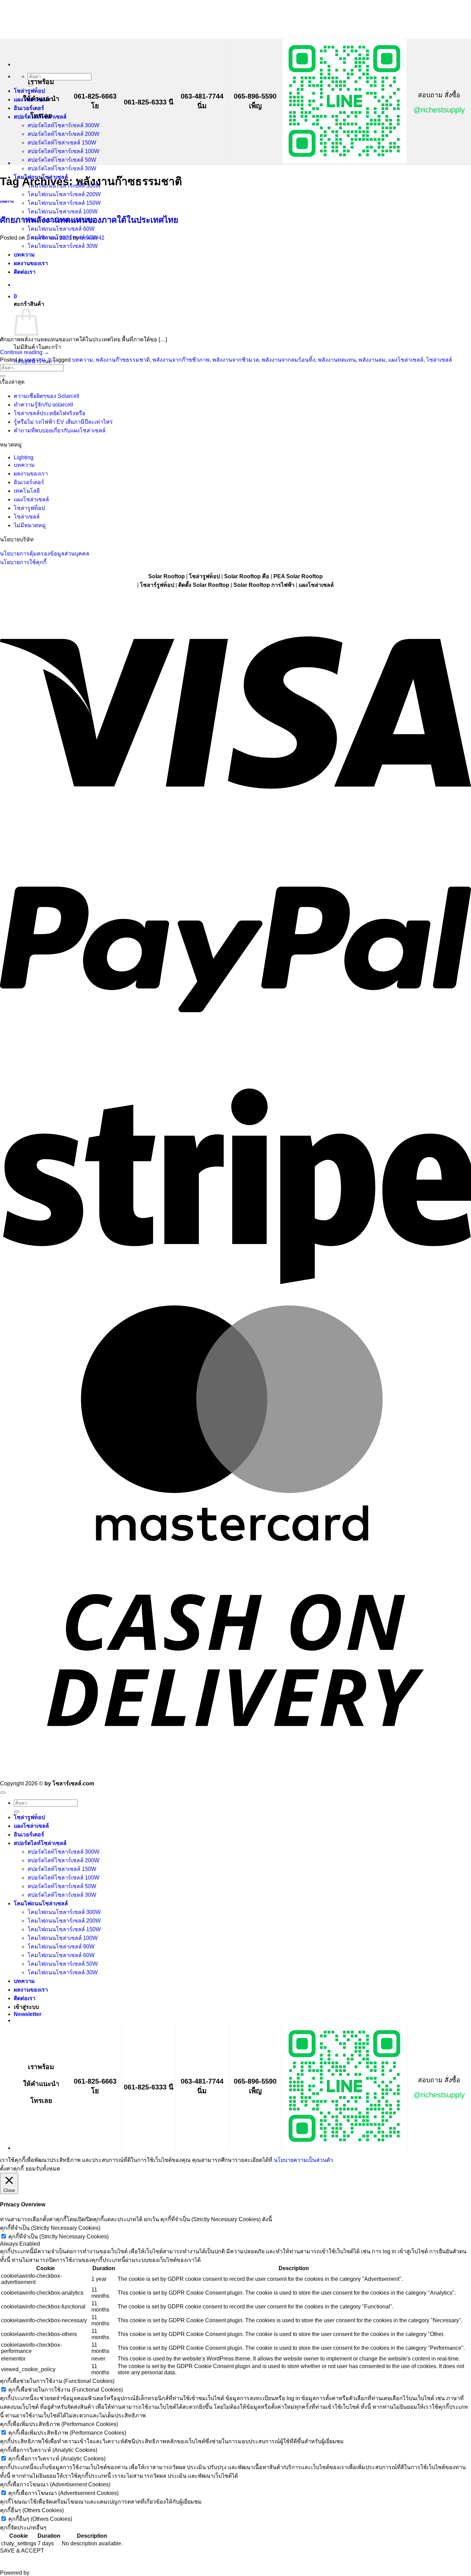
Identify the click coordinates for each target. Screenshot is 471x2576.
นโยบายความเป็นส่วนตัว (303, 2160)
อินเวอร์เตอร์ (29, 108)
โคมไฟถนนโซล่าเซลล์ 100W (63, 212)
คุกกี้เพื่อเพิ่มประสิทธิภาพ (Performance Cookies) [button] (59, 2424)
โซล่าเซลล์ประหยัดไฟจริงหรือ (50, 413)
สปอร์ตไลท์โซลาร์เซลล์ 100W (63, 151)
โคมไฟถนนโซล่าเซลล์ (41, 1903)
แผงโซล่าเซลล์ (406, 360)
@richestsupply (439, 110)
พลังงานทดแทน (337, 360)
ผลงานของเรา (31, 474)
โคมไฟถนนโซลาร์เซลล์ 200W (64, 194)
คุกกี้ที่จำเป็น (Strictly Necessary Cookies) (58, 2237)
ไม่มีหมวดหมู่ (30, 525)
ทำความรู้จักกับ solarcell (43, 405)
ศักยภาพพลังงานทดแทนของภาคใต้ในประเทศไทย (89, 220)
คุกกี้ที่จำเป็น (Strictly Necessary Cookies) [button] (50, 2228)
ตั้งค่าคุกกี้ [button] (12, 2169)
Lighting (24, 457)
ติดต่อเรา (25, 1998)
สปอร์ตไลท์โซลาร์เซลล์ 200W (63, 134)
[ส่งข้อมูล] (3, 376)
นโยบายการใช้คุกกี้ (23, 562)
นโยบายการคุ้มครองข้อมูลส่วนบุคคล (45, 554)
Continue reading (25, 352)
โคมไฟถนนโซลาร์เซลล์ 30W (63, 1972)
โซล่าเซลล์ (439, 360)
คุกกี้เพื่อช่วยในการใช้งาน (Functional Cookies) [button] (57, 2381)
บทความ (7, 201)
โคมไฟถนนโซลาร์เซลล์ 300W (64, 1912)
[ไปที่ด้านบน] (3, 1793)
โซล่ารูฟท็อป (29, 91)
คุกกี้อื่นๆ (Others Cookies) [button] (32, 2510)
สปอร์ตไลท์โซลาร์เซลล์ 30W (62, 168)
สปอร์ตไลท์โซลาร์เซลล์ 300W (63, 125)
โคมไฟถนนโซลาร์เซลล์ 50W (63, 1964)
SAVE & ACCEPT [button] (22, 2551)
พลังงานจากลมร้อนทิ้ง (288, 360)
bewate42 (92, 238)
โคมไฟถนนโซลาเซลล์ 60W (61, 229)
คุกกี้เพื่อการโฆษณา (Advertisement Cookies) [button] (55, 2484)
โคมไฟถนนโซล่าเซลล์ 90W (61, 1947)
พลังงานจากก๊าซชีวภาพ (181, 360)
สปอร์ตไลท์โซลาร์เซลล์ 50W (62, 160)
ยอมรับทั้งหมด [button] (43, 2169)
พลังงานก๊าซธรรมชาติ (123, 360)
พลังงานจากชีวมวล (236, 360)
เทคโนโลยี (27, 491)
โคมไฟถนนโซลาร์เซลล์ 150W (64, 203)
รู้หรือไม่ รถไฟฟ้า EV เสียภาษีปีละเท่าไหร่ (63, 422)
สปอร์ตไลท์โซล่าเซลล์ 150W (62, 143)
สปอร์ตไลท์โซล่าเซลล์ (40, 1843)
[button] (28, 2014)
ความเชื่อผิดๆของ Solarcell (47, 396)
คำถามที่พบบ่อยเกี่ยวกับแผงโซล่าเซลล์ (60, 430)
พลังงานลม (372, 360)
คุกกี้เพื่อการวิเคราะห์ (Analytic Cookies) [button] (49, 2450)
